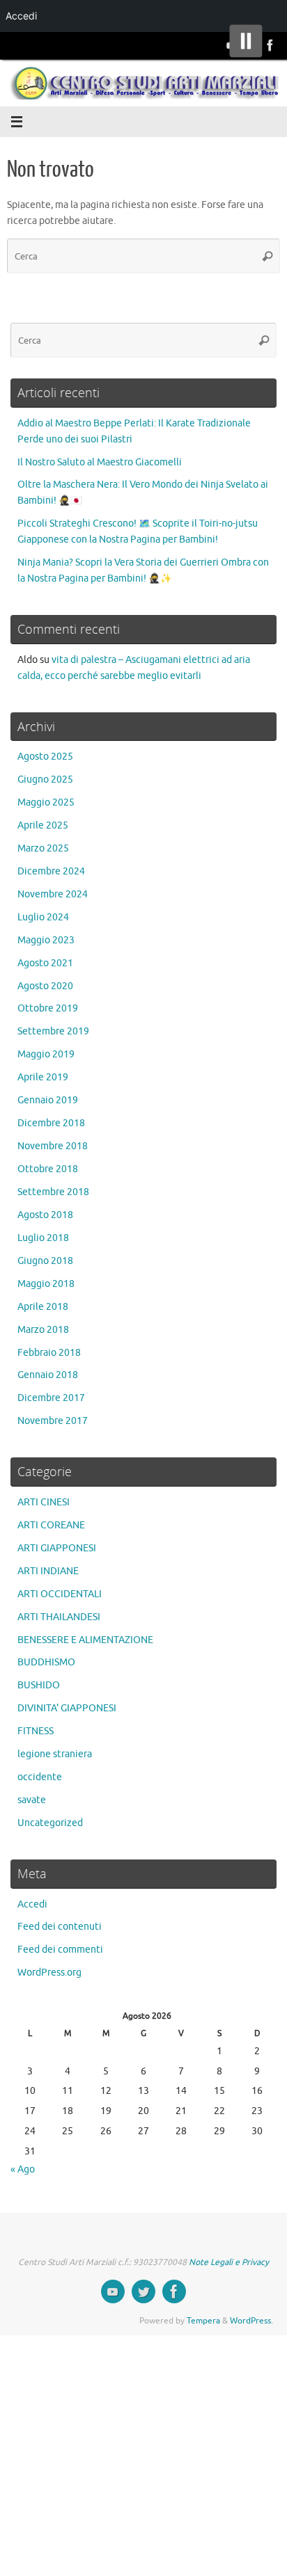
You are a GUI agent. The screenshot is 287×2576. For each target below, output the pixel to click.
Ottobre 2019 (48, 1008)
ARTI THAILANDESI (59, 1617)
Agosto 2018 (45, 1215)
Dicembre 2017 (51, 1398)
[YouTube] (113, 2291)
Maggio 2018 (46, 1284)
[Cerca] (267, 256)
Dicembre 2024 (51, 871)
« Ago (23, 2169)
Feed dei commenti (60, 1950)
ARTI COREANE (51, 1525)
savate (32, 1800)
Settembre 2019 (53, 1031)
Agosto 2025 (45, 757)
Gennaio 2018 (48, 1375)
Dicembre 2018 (51, 1123)
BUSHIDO (39, 1685)
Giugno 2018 (45, 1261)
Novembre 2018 (53, 1146)
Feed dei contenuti (60, 1927)
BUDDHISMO (46, 1662)
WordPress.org (49, 1973)
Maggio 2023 (46, 940)
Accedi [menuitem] (21, 16)
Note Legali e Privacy (229, 2262)
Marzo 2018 (43, 1330)
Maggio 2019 (46, 1054)
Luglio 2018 (43, 1238)
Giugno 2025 (45, 779)
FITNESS (36, 1731)
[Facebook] (270, 45)
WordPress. (251, 2321)
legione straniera (55, 1754)
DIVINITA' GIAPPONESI (67, 1708)
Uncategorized (50, 1823)
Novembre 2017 (53, 1421)
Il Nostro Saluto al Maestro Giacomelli (100, 462)
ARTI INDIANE (48, 1571)
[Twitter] (143, 2291)
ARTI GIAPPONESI (57, 1548)
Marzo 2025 (43, 848)
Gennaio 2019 (48, 1100)
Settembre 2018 (53, 1192)
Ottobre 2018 (48, 1169)
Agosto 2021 (45, 963)
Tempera (203, 2321)
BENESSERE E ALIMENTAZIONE (85, 1640)
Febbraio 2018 (49, 1353)
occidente (40, 1777)
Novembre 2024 (53, 894)
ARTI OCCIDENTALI (60, 1594)
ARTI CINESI (44, 1502)
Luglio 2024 (43, 917)
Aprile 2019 (43, 1077)
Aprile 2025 (43, 825)
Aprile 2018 (43, 1307)
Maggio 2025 (46, 802)
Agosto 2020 (45, 986)
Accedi (32, 1904)
